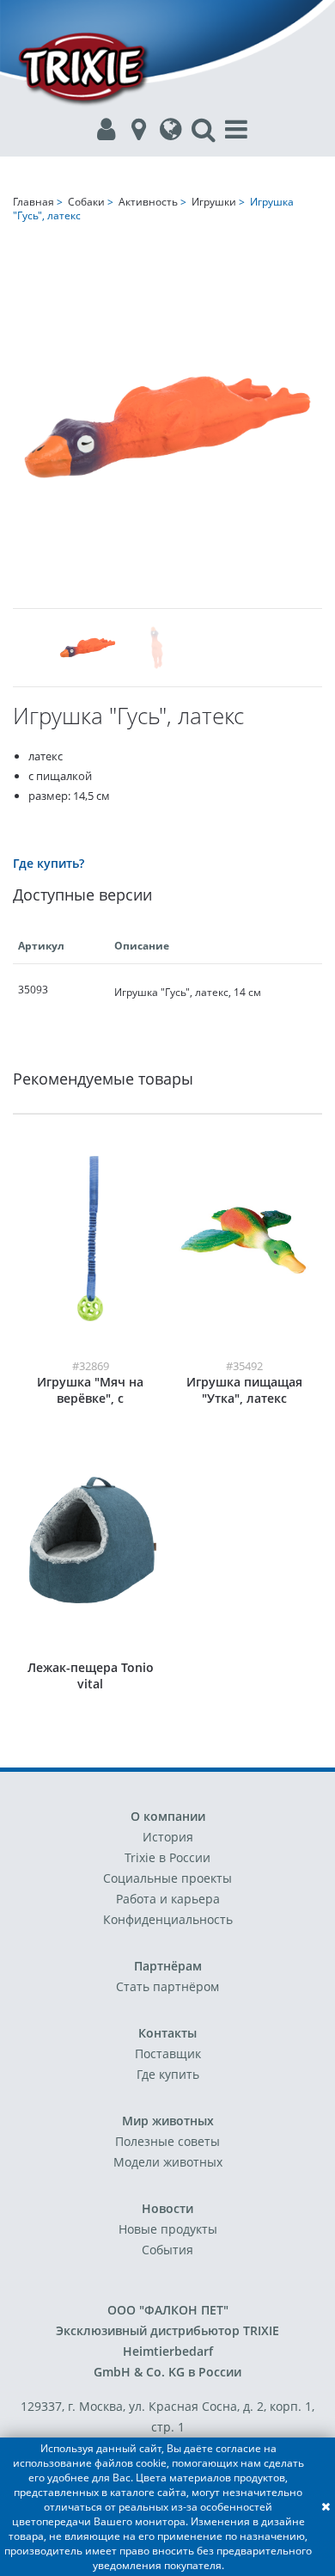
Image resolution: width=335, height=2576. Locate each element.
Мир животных (168, 2121)
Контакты (167, 2033)
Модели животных (168, 2162)
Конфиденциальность (168, 1919)
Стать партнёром (167, 1986)
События (167, 2250)
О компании (168, 1816)
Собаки (86, 202)
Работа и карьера (168, 1899)
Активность (148, 202)
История (168, 1837)
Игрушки (214, 202)
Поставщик (168, 2053)
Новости (167, 2208)
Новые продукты (168, 2229)
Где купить (168, 2074)
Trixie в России (167, 1857)
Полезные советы (167, 2141)
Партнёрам (168, 1966)
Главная (33, 202)
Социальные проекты (167, 1878)
